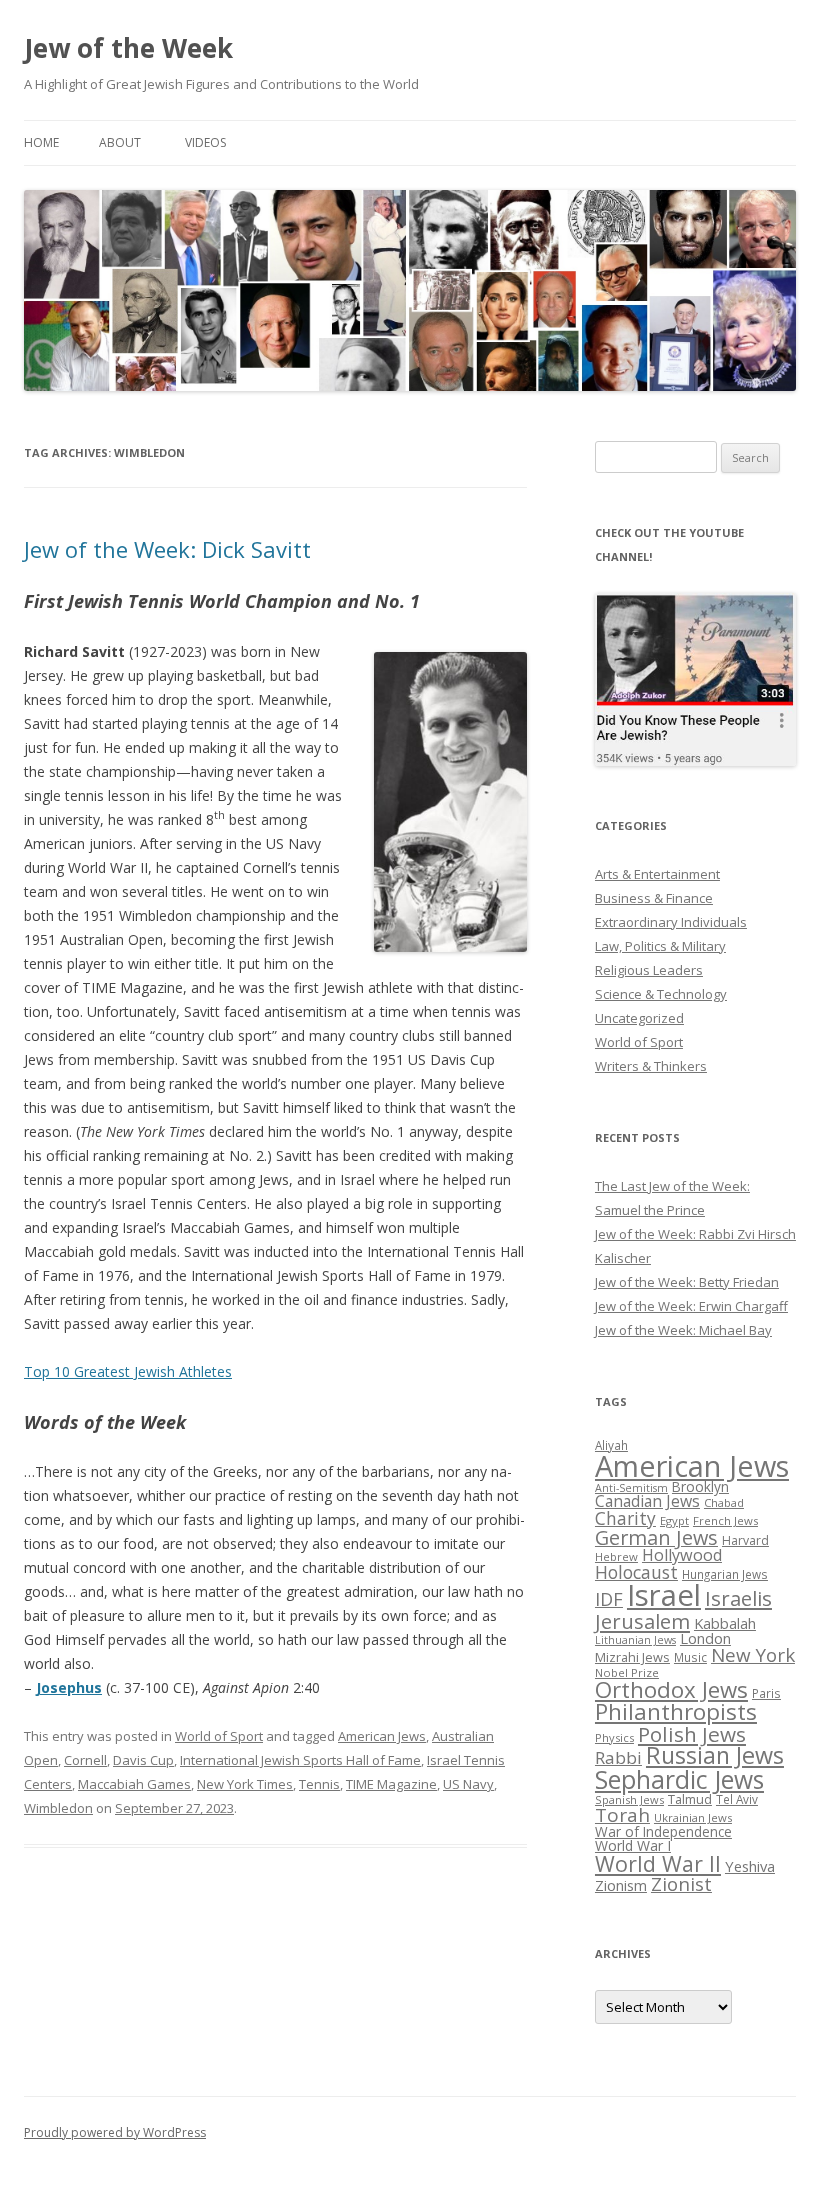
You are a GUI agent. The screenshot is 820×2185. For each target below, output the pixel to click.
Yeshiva (750, 1866)
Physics (614, 1737)
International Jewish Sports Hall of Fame (300, 1760)
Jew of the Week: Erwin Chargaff (691, 1306)
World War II (658, 1863)
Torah (622, 1815)
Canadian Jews (647, 1501)
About (120, 142)
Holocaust (636, 1572)
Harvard (745, 1540)
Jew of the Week (128, 48)
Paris (766, 1693)
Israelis (738, 1598)
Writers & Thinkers (651, 1066)
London (705, 1638)
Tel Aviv (737, 1799)
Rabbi (618, 1757)
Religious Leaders (649, 970)
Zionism (621, 1885)
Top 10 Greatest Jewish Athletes (128, 1371)
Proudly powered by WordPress (115, 2132)
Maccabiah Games (134, 1784)
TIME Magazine (391, 1784)
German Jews (656, 1537)
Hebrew (616, 1556)
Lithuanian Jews (635, 1640)
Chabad (724, 1502)
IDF (609, 1599)
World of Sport (219, 1736)
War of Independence (663, 1831)
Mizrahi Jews (632, 1657)
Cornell (85, 1760)
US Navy (468, 1784)
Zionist (681, 1884)
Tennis (319, 1784)
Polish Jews (692, 1734)
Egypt (674, 1520)
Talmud (690, 1799)
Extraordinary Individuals (671, 922)
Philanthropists (676, 1711)
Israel (664, 1595)
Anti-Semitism (631, 1488)
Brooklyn (700, 1486)
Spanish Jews (629, 1799)
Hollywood (682, 1555)
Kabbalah (725, 1623)
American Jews (382, 1736)
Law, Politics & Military (660, 946)
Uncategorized (639, 1018)
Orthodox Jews (671, 1689)
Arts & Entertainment (657, 874)
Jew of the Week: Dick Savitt (167, 549)
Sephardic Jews (679, 1779)
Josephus (69, 1687)
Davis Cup (143, 1760)
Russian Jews (715, 1755)
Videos (205, 142)
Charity (625, 1518)
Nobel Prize (627, 1672)
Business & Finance (654, 898)
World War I (633, 1845)
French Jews (725, 1520)
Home (41, 142)
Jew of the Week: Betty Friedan (687, 1282)
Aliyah (611, 1445)
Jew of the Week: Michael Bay (683, 1330)
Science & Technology (661, 994)
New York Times (245, 1784)
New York (753, 1655)
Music (690, 1657)
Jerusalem (642, 1621)
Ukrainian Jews (693, 1817)
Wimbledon (58, 1808)
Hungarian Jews (725, 1574)
